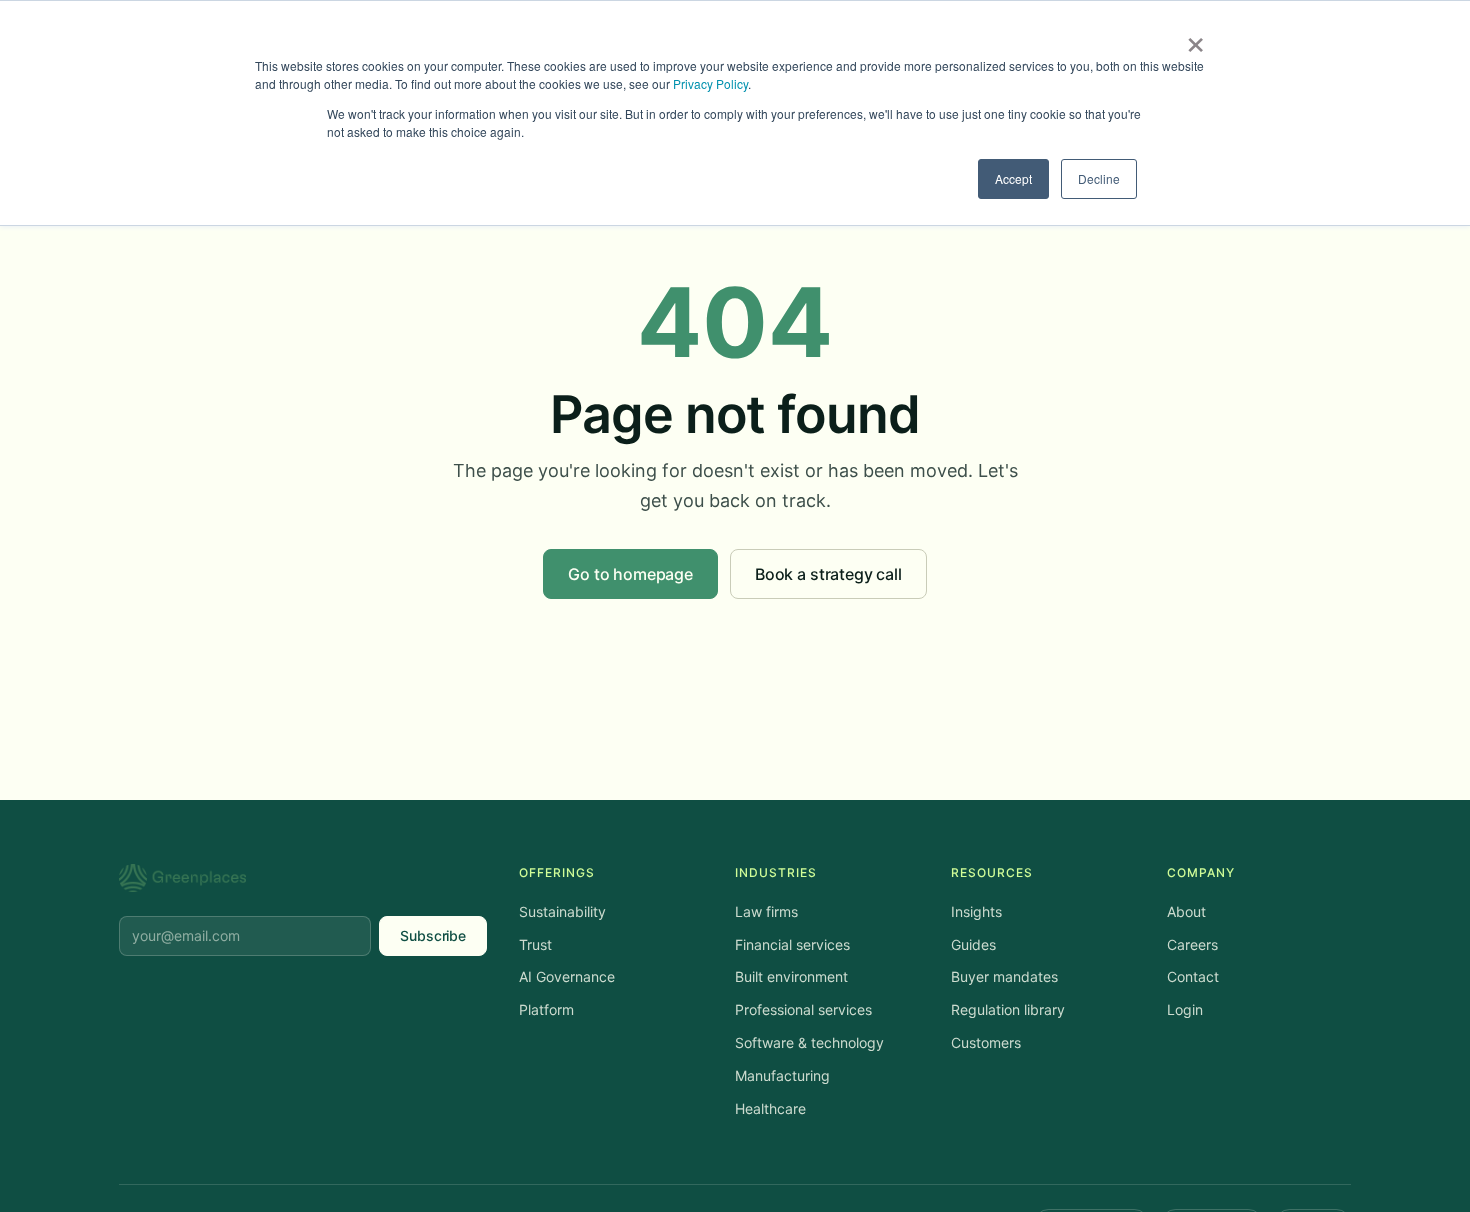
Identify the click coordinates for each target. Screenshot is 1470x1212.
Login (1185, 1009)
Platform (546, 1009)
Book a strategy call (828, 574)
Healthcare (770, 1108)
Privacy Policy (710, 83)
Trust (535, 944)
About (1186, 911)
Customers (986, 1042)
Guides (973, 944)
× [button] (1195, 38)
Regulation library (1008, 1009)
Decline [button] (1099, 178)
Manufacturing (782, 1075)
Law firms (766, 911)
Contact (1193, 976)
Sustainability (562, 911)
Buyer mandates (1004, 976)
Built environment (791, 976)
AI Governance (567, 976)
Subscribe (433, 935)
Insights (976, 911)
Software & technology (809, 1042)
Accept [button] (1013, 178)
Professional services (803, 1009)
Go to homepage (630, 574)
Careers (1192, 944)
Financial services (792, 944)
